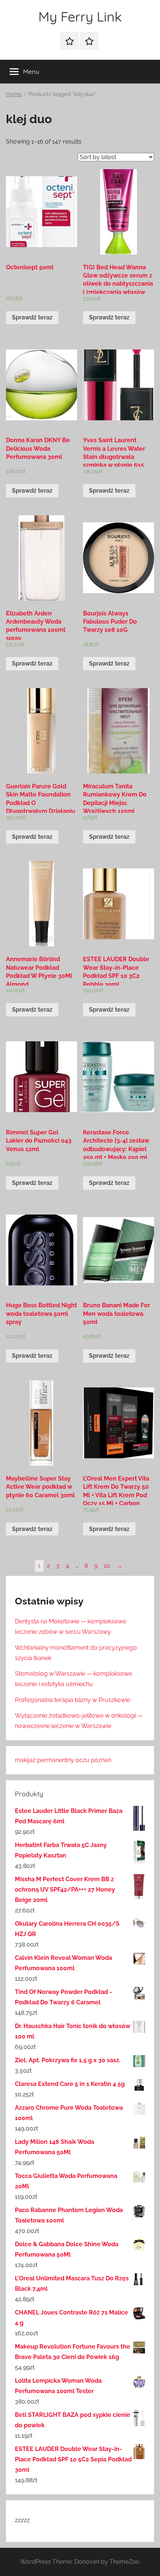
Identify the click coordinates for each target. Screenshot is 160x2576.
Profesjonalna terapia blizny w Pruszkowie (73, 1700)
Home (14, 94)
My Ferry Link (80, 17)
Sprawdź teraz (32, 317)
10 (107, 1566)
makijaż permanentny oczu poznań (63, 1760)
